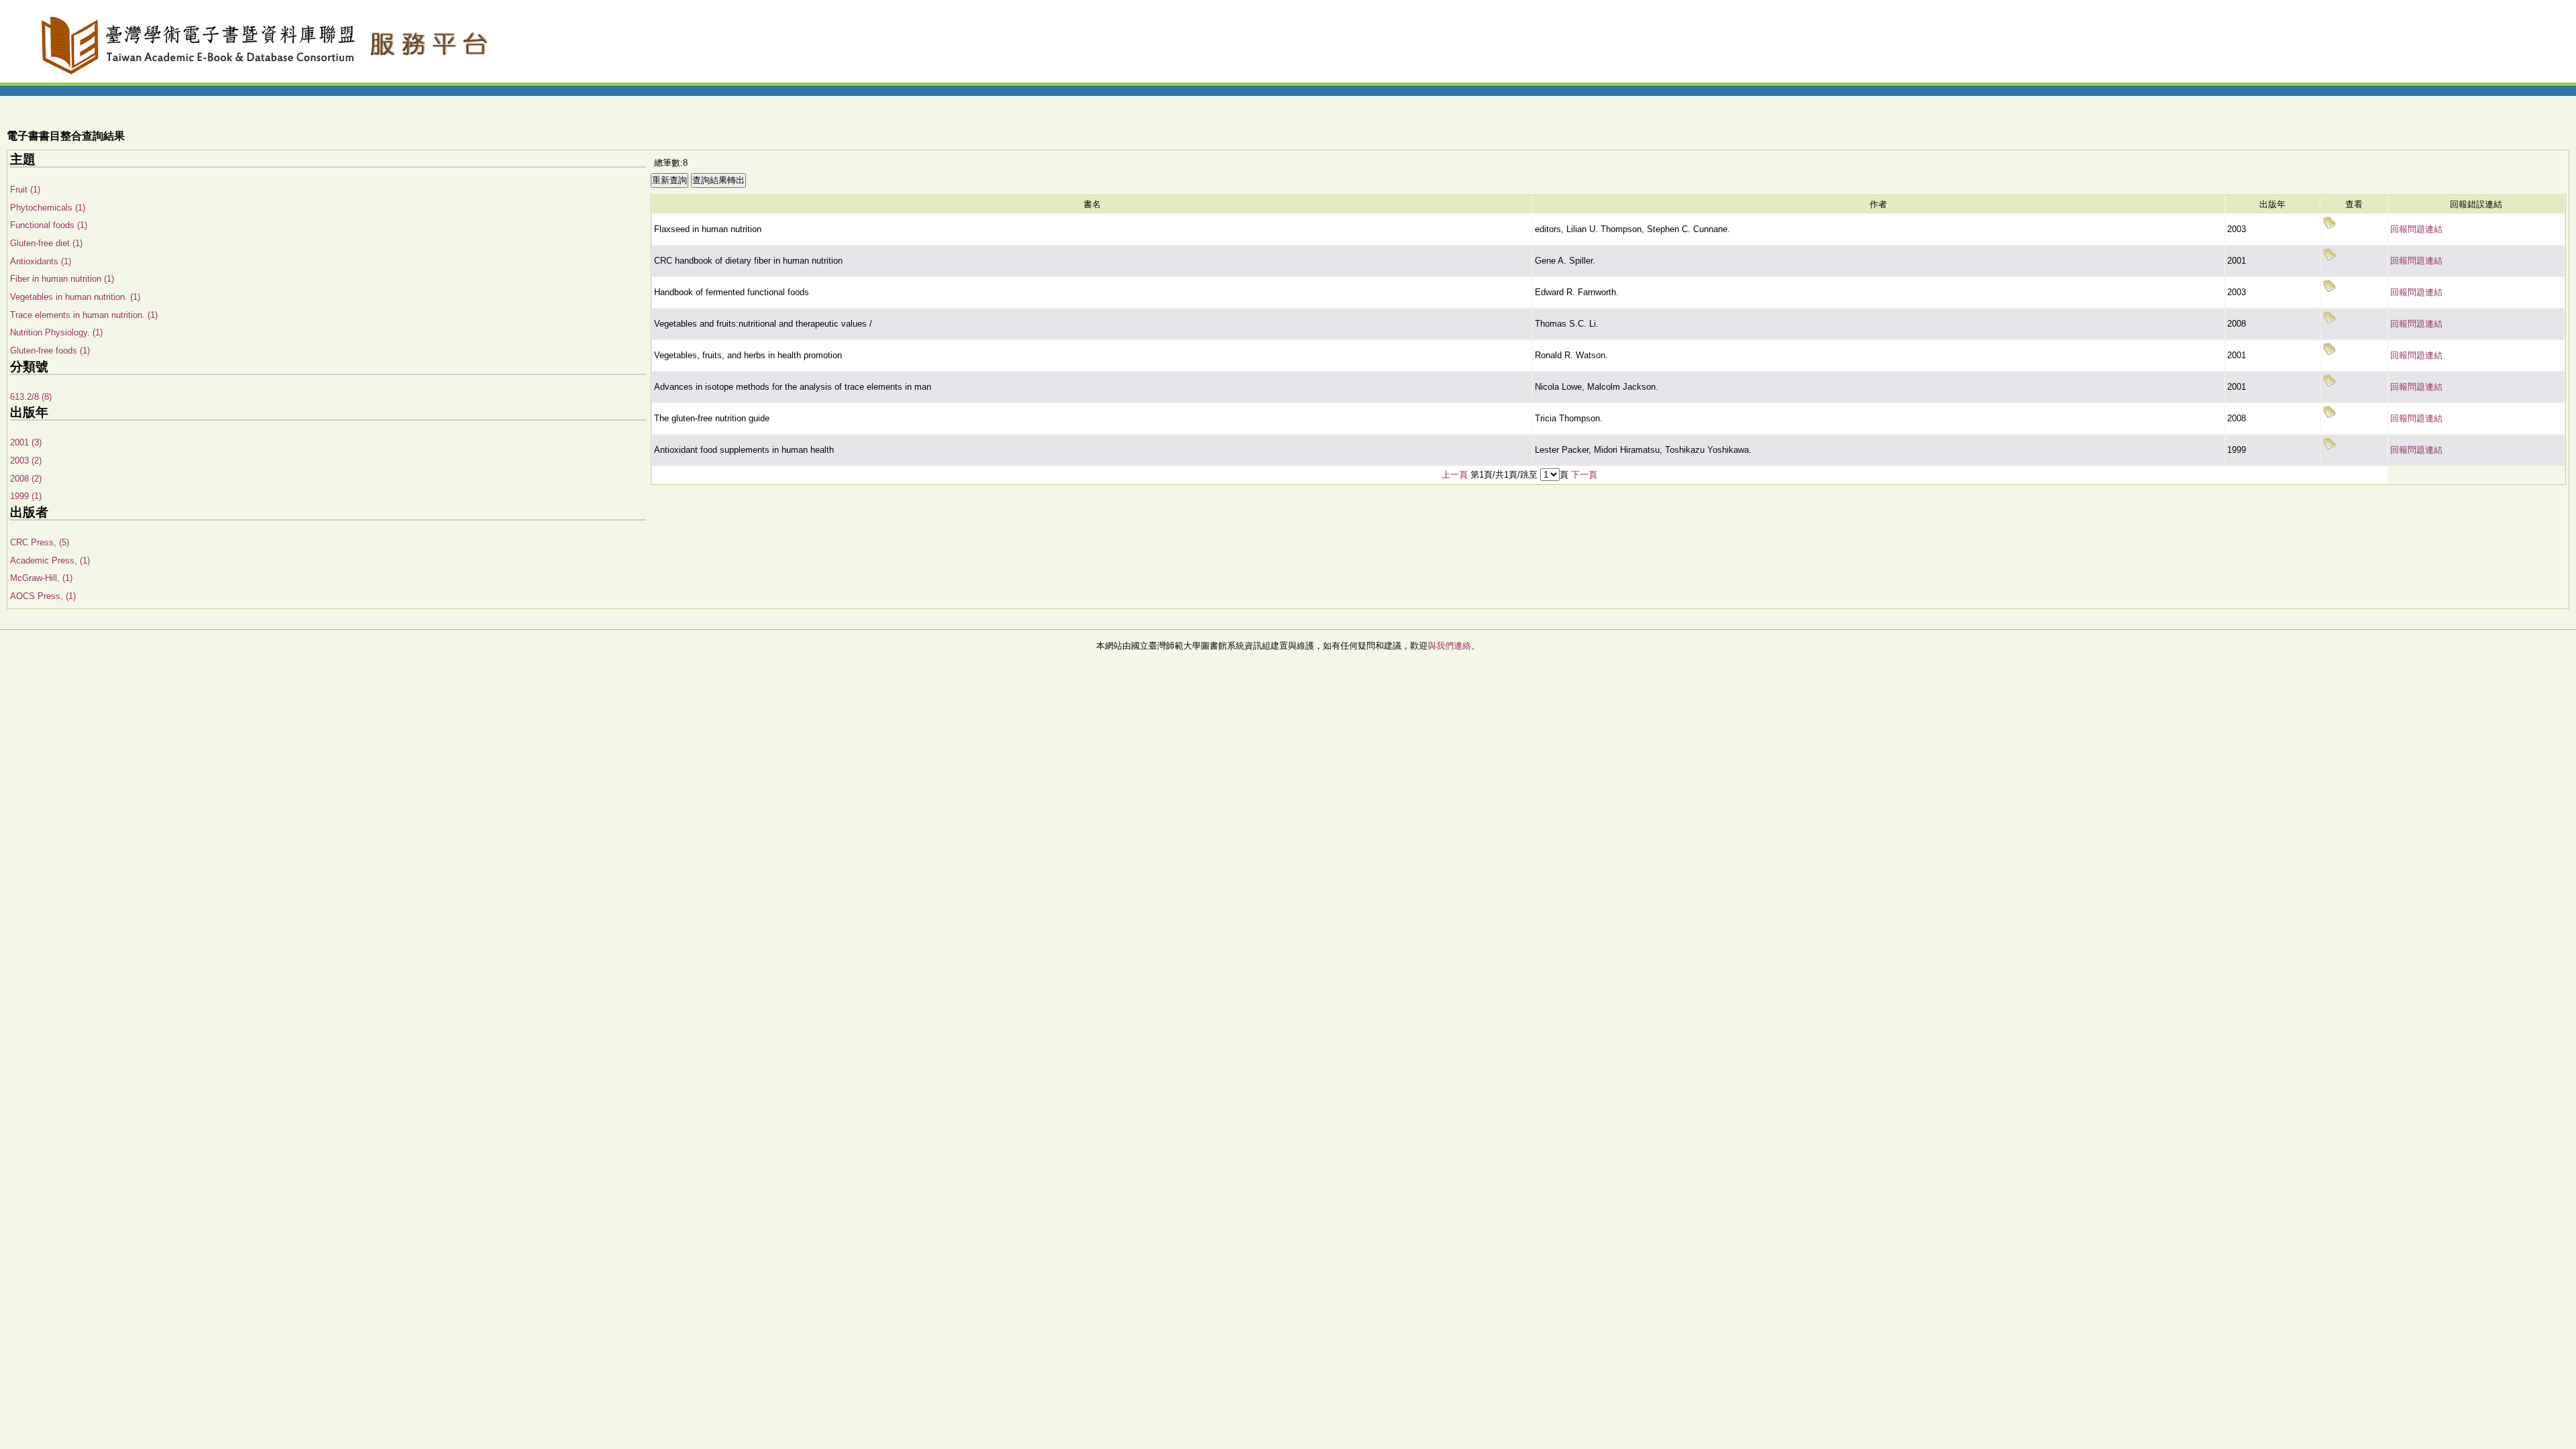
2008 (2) (26, 479)
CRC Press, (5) (40, 542)
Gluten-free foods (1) (50, 351)
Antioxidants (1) (41, 261)
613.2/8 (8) (31, 397)
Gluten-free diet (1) (46, 243)
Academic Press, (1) (50, 560)
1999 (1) (26, 496)
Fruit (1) (25, 190)
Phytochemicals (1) (48, 208)
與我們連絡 (1449, 646)
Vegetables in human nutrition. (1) (75, 297)
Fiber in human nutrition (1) (62, 279)
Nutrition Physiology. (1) (56, 332)
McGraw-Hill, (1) (41, 578)
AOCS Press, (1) (43, 596)
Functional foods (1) (49, 225)
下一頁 (1584, 475)
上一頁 (1455, 475)
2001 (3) (26, 442)
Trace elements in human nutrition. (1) (84, 315)
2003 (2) (26, 461)
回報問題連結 (2416, 229)
